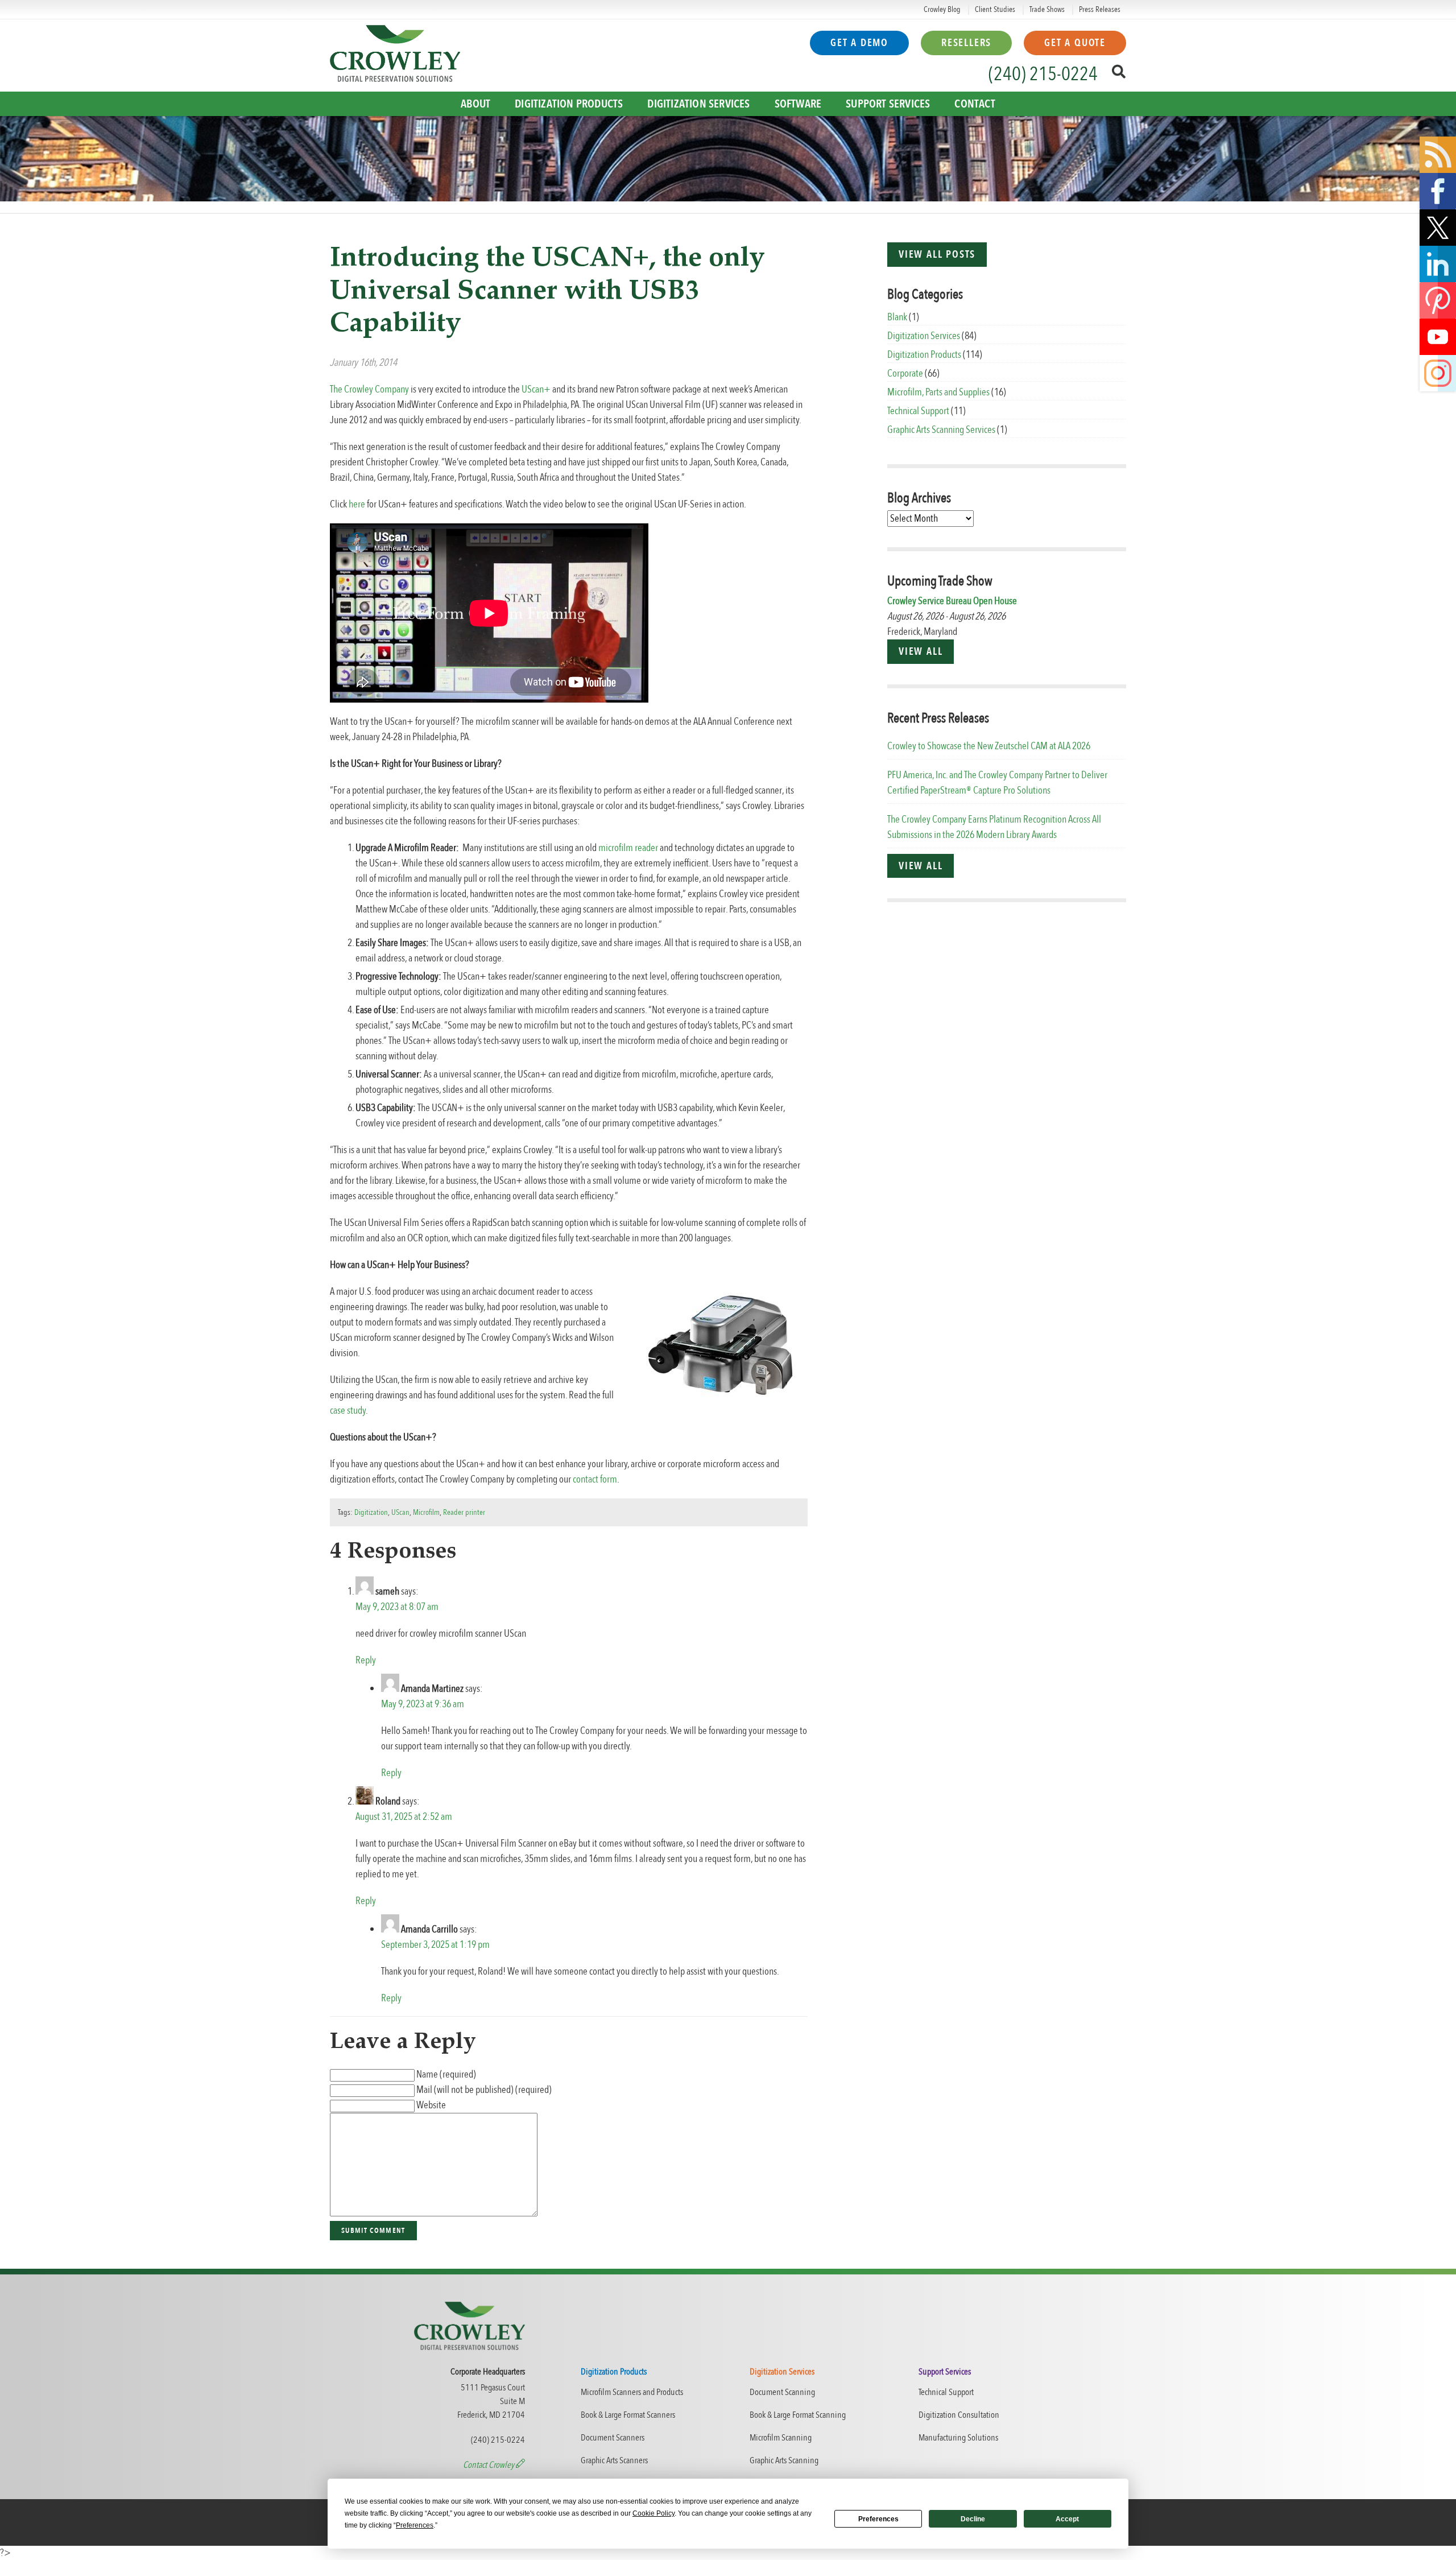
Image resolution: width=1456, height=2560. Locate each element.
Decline (973, 2519)
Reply (366, 1660)
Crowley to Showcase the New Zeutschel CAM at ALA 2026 (989, 746)
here (357, 504)
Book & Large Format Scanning (798, 2415)
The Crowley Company (369, 389)
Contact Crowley (489, 2465)
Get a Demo (859, 43)
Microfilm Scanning (781, 2438)
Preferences (878, 2519)
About (475, 104)
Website (431, 2105)
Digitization (371, 1512)
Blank (897, 317)
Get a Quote (1075, 43)
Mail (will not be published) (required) (484, 2090)
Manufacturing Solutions (958, 2438)
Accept (1067, 2519)
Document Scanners (613, 2438)
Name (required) (446, 2074)
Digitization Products (569, 104)
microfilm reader (628, 848)
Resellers (966, 43)
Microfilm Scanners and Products (632, 2392)
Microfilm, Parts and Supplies (938, 392)
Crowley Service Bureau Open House (952, 601)
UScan (400, 1512)
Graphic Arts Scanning (784, 2460)
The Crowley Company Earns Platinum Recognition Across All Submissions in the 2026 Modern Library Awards (994, 827)
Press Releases (1100, 9)
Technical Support (918, 411)
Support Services (888, 104)
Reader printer (464, 1512)
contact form (595, 1479)
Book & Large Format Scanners (628, 2415)
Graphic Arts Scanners (614, 2460)
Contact (975, 104)
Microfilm (426, 1512)
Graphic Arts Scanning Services (941, 430)
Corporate (905, 373)
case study (348, 1411)
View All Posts (937, 255)
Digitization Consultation (959, 2415)
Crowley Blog (942, 9)
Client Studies (995, 9)
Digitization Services (698, 104)
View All (921, 652)
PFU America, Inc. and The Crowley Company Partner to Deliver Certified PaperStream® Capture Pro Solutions (997, 783)
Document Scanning (782, 2392)
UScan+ (536, 389)
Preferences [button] (415, 2525)
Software (798, 104)
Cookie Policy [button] (653, 2513)
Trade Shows (1047, 9)
